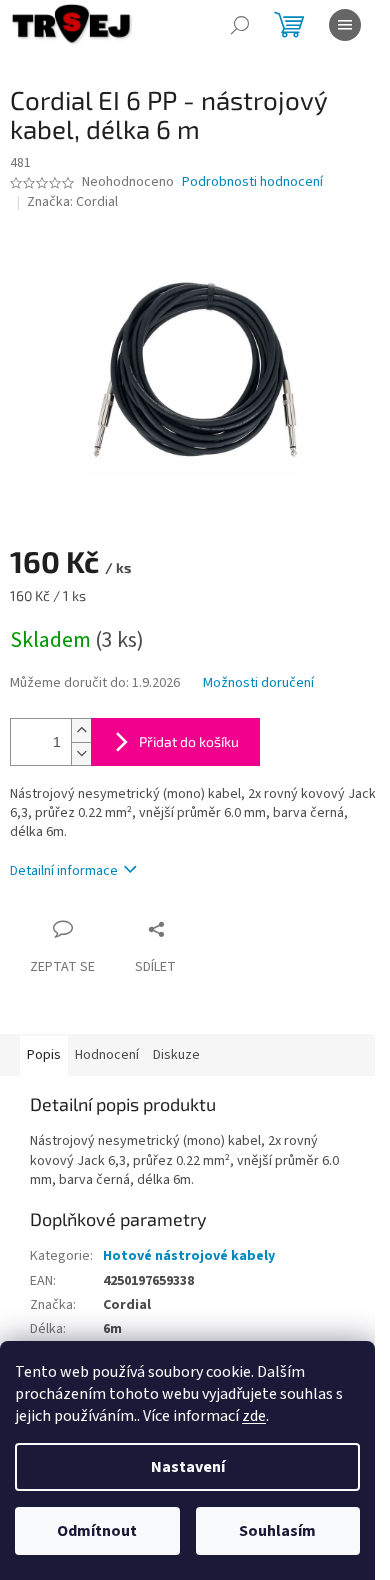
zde (254, 1416)
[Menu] (345, 25)
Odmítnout (97, 1531)
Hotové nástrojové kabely (189, 1256)
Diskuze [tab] (176, 1055)
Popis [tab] (44, 1055)
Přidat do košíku (189, 741)
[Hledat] (240, 25)
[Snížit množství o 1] (81, 753)
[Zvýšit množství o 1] (81, 730)
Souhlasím (277, 1531)
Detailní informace (64, 871)
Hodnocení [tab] (107, 1055)
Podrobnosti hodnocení (252, 182)
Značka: (72, 202)
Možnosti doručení (258, 683)
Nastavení (188, 1467)
